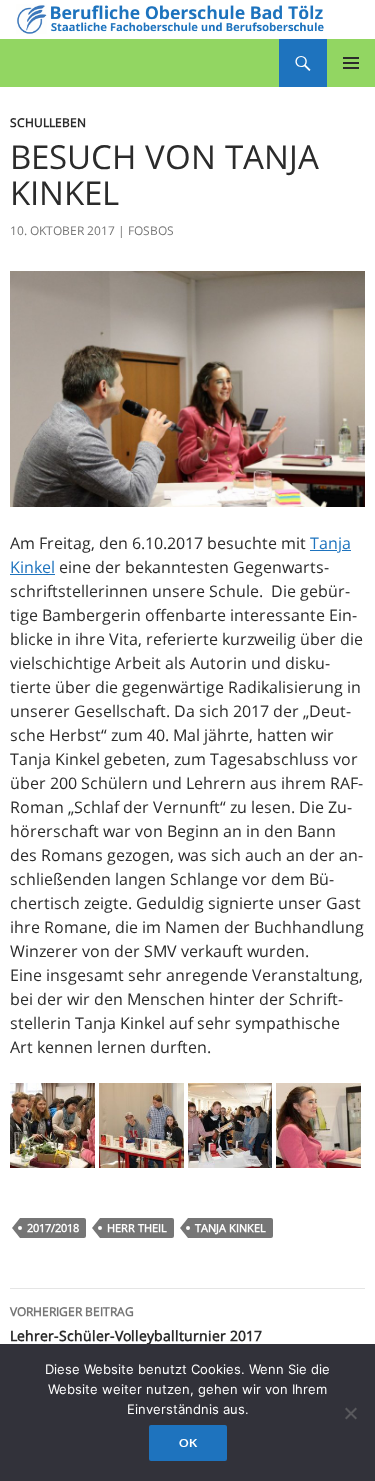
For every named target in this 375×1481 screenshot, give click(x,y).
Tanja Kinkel (230, 1227)
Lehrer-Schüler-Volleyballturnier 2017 (136, 1324)
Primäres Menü (351, 63)
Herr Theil (137, 1227)
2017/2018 (53, 1227)
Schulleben (48, 122)
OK (188, 1442)
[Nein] (350, 1413)
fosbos (151, 230)
